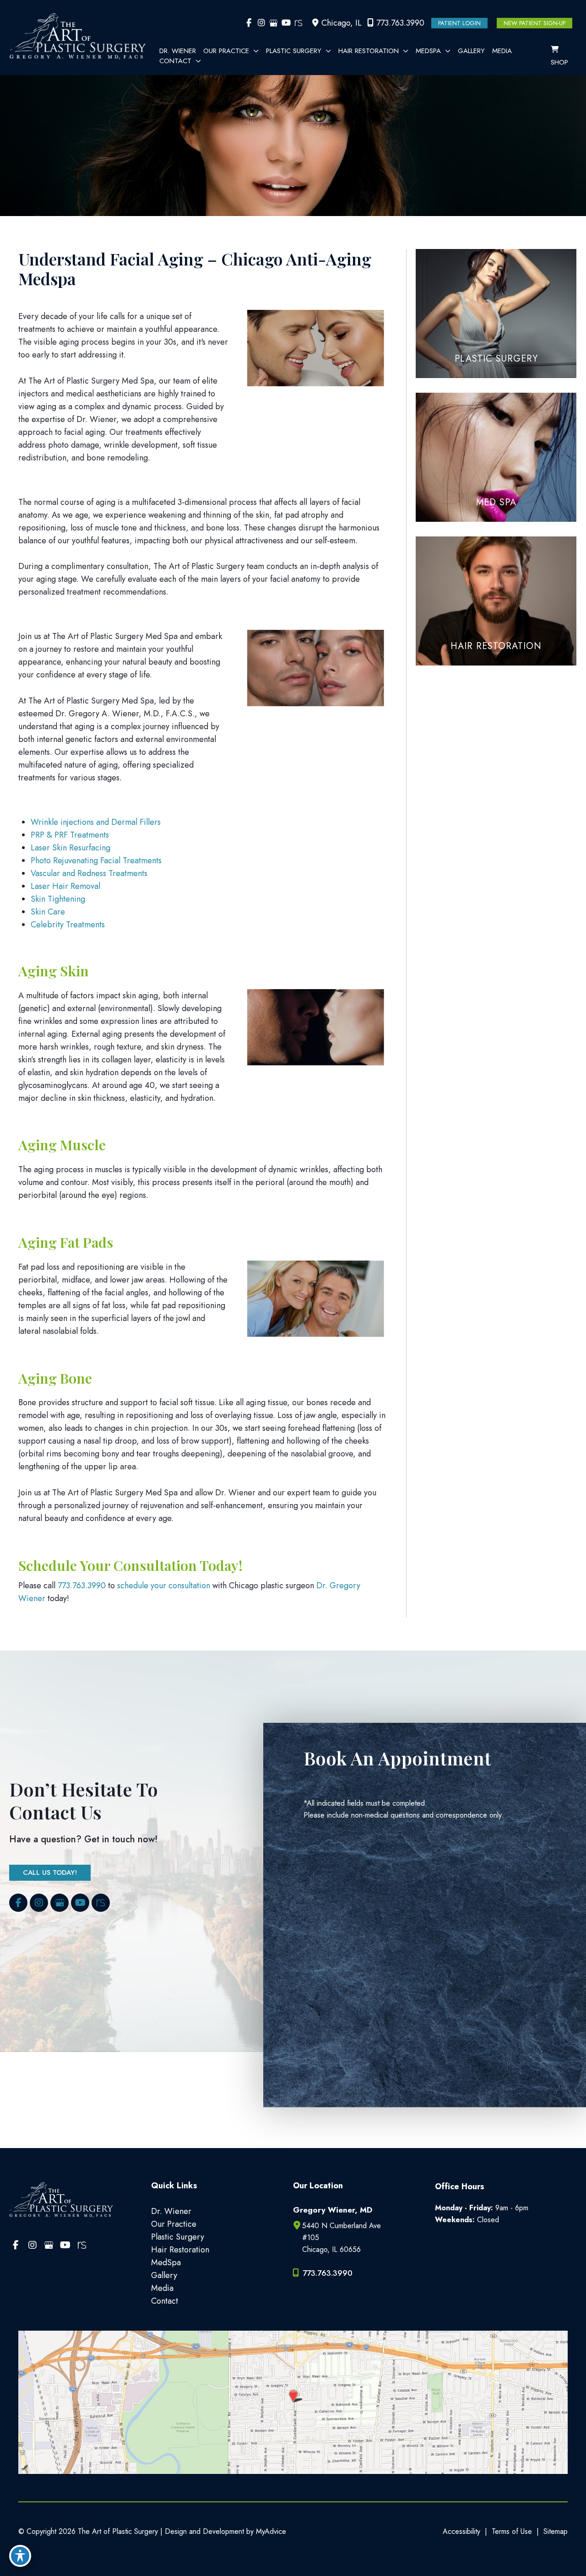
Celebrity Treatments (68, 925)
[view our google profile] (274, 23)
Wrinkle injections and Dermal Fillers (96, 822)
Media (162, 2288)
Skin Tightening (58, 899)
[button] (459, 23)
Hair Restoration (180, 2250)
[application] (254, 51)
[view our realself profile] (298, 23)
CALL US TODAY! (50, 1872)
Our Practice (174, 2224)
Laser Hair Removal (65, 886)
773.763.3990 (400, 23)
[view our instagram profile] (261, 23)
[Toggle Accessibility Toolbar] (20, 2556)
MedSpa (166, 2262)
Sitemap (556, 2531)
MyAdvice (270, 2531)
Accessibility (461, 2531)
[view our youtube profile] (286, 23)
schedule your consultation (164, 1586)
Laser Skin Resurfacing (71, 848)
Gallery (164, 2275)
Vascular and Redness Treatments (89, 873)
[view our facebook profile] (249, 23)
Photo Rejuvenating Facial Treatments (96, 860)
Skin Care (48, 912)
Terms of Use (512, 2531)
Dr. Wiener (171, 2211)
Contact (165, 2301)
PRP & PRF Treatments (70, 835)
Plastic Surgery (178, 2237)
